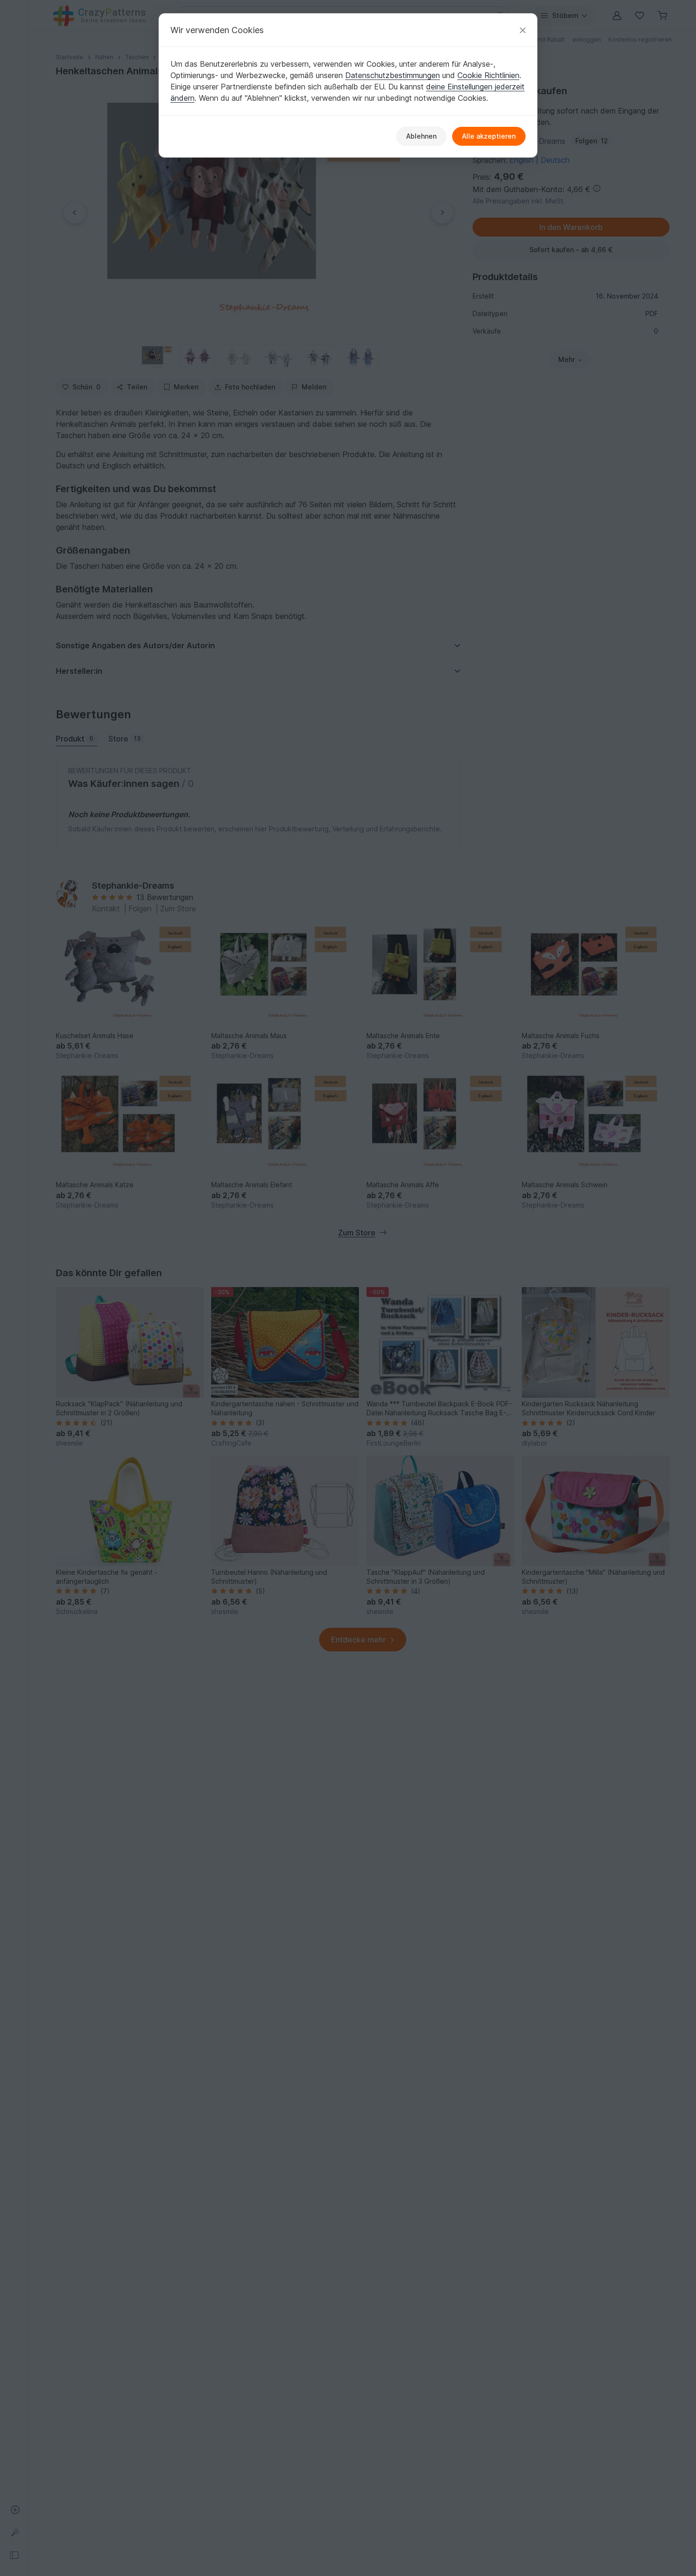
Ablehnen (421, 136)
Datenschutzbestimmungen (393, 75)
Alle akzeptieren (489, 136)
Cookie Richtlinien (488, 75)
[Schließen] (523, 30)
